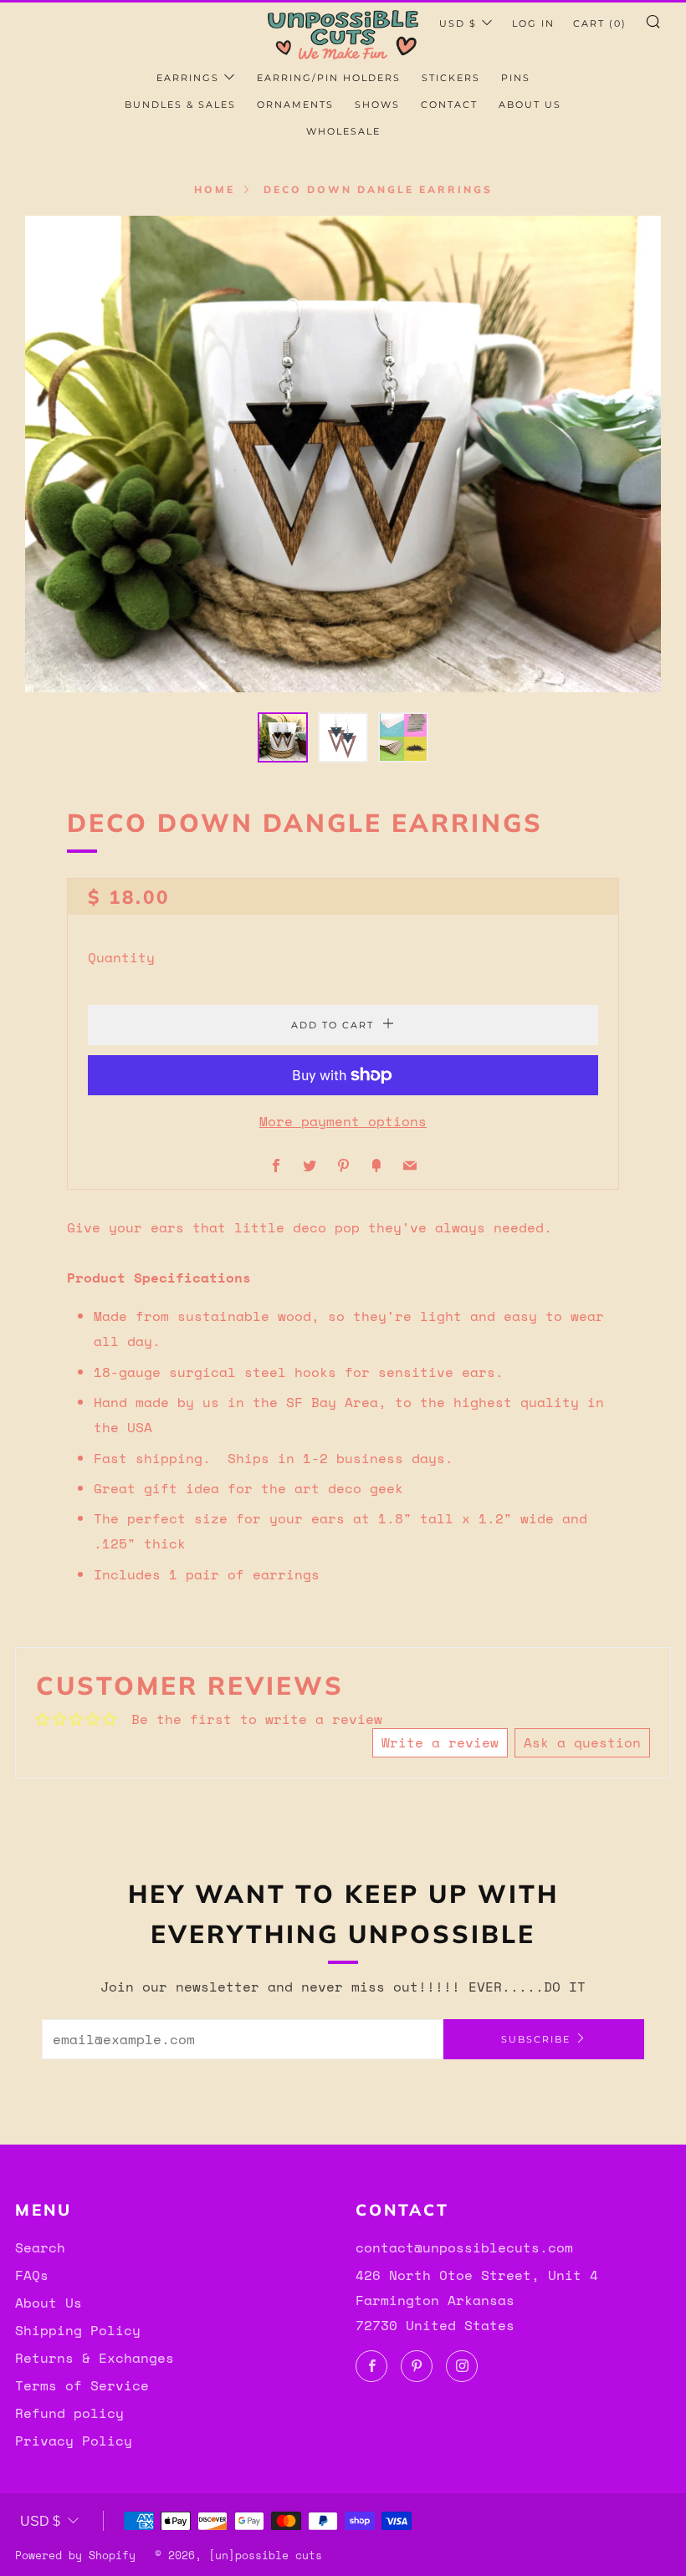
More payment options (343, 1121)
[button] (283, 737)
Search (40, 2247)
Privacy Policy (74, 2441)
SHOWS (377, 105)
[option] (343, 454)
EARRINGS (188, 78)
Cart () (600, 23)
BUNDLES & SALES (180, 105)
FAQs (32, 2275)
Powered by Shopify (75, 2556)
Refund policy (69, 2413)
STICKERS (451, 78)
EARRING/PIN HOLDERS (329, 78)
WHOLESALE (343, 131)
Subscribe (536, 2039)
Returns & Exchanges (95, 2358)
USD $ (458, 23)
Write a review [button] (440, 1742)
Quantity (121, 957)
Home (215, 189)
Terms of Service (82, 2385)
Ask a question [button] (582, 1742)
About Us (49, 2303)
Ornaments (295, 105)
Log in (533, 23)
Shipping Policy (78, 2330)
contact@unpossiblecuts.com (464, 2247)
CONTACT (449, 105)
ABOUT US (530, 105)
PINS (516, 78)
